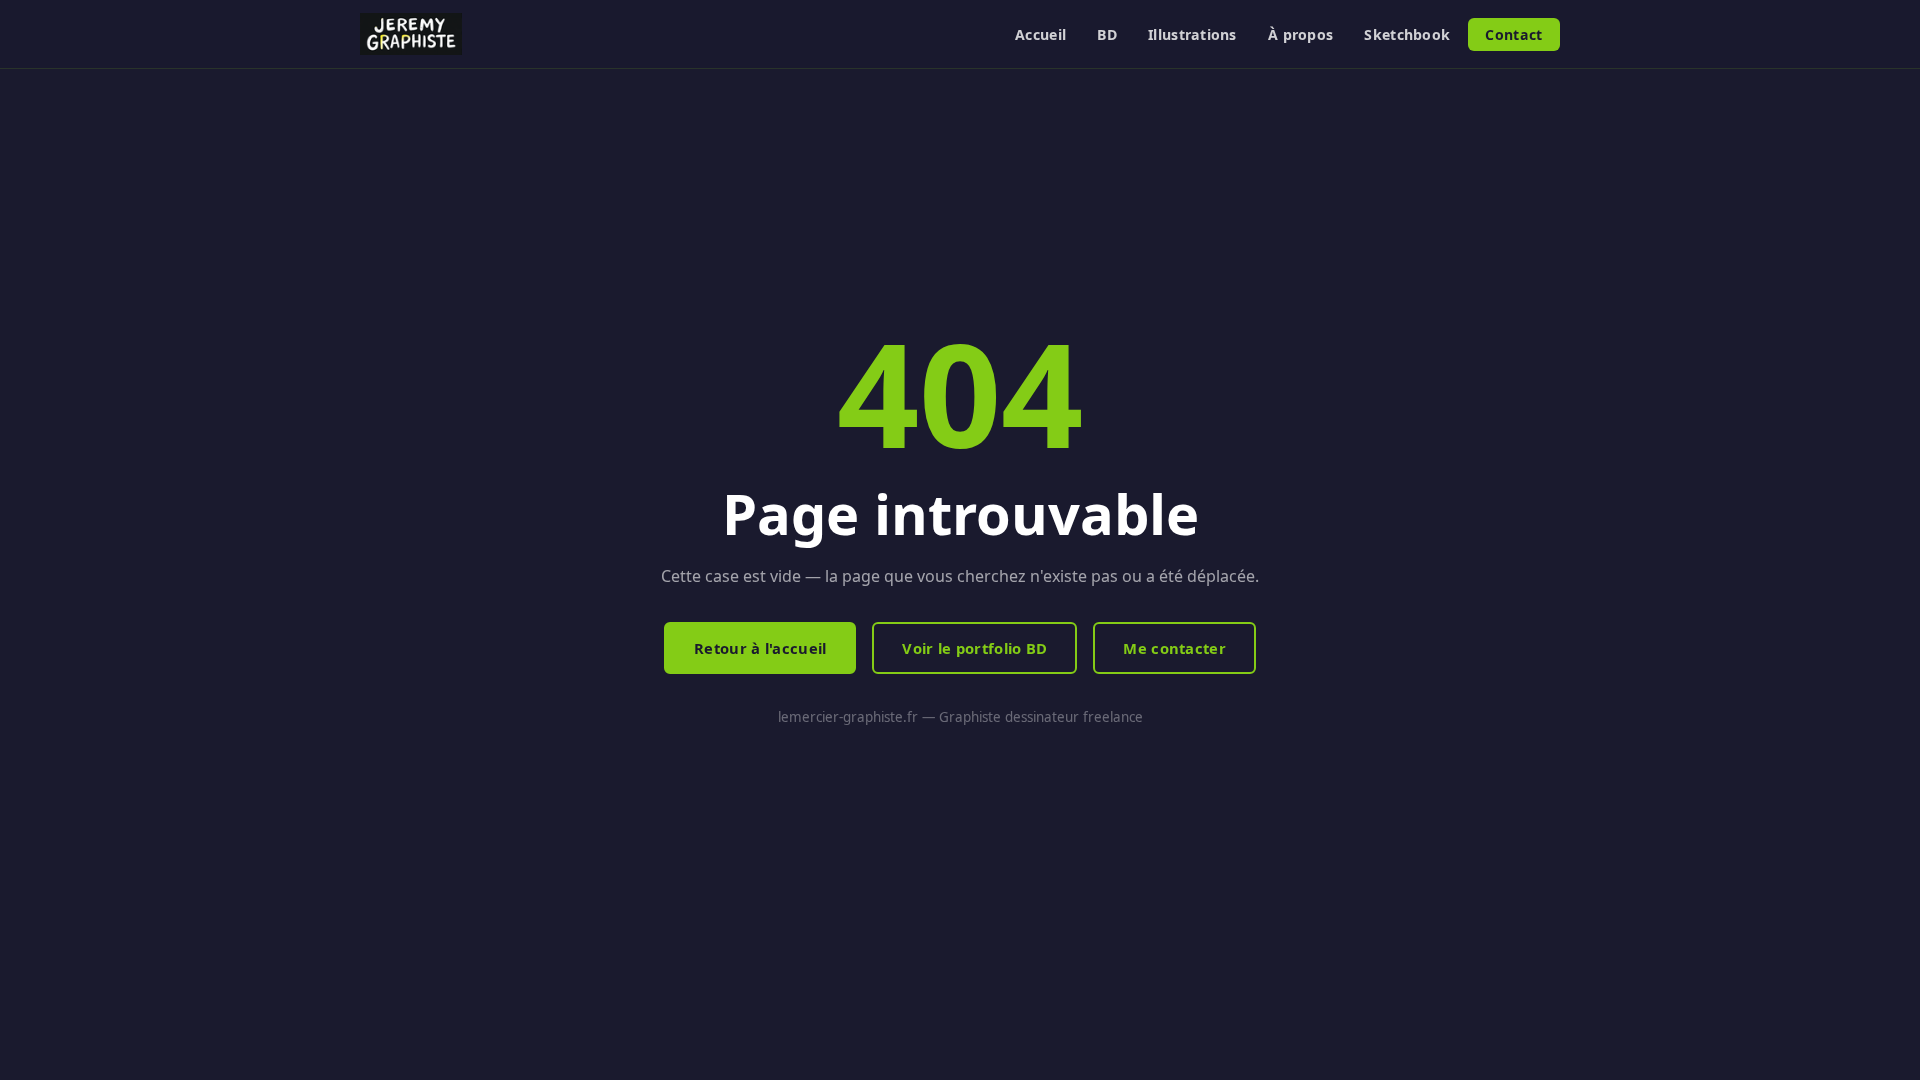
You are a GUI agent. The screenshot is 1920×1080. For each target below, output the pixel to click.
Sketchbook (1407, 34)
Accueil (1040, 34)
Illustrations (1192, 34)
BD (1107, 34)
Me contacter (1174, 648)
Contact (1513, 34)
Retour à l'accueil (760, 648)
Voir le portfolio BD (974, 648)
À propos (1300, 34)
